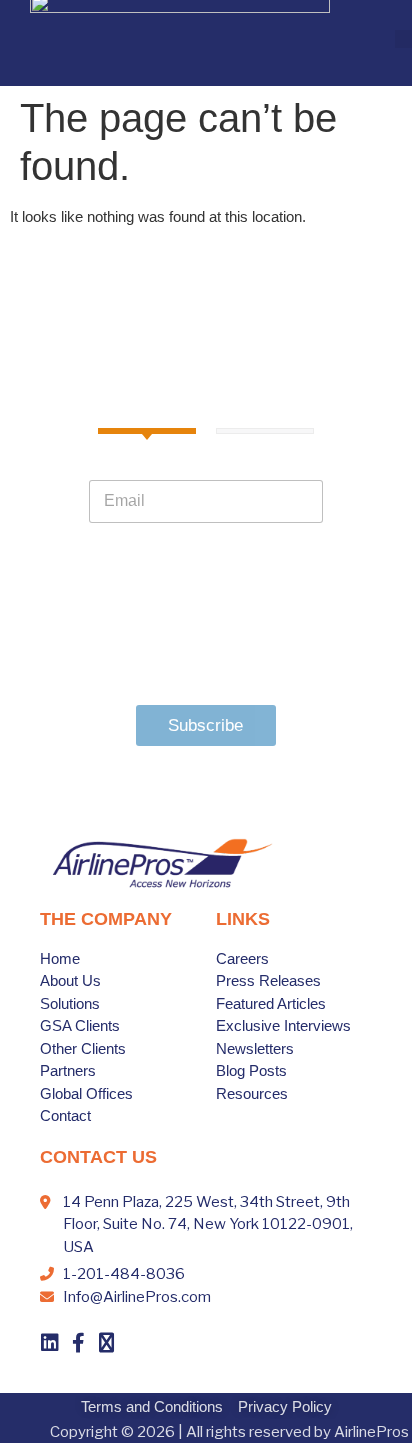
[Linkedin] (50, 1343)
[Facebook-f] (78, 1343)
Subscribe (205, 725)
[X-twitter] (106, 1343)
